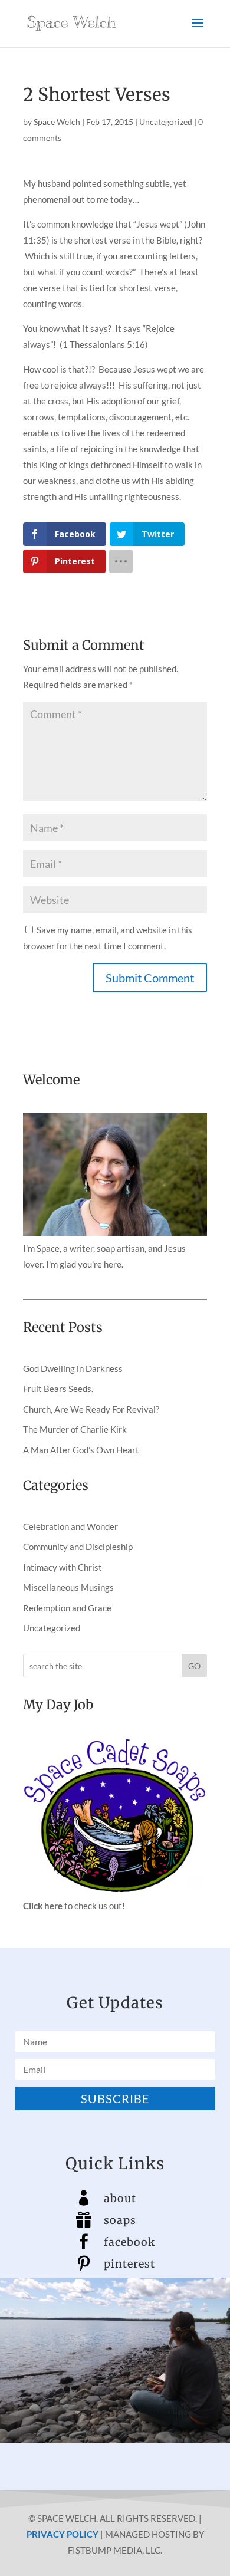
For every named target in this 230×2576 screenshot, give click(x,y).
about (120, 2198)
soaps (120, 2220)
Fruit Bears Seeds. (58, 1389)
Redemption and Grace (67, 1608)
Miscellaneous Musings (68, 1587)
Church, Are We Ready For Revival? (91, 1409)
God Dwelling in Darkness (73, 1368)
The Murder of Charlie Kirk (75, 1429)
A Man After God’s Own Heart (81, 1450)
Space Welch (57, 122)
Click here (43, 1906)
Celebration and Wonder (70, 1526)
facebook (129, 2242)
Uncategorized (166, 122)
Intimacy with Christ (63, 1567)
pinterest (129, 2264)
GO (194, 1666)
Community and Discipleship (78, 1547)
